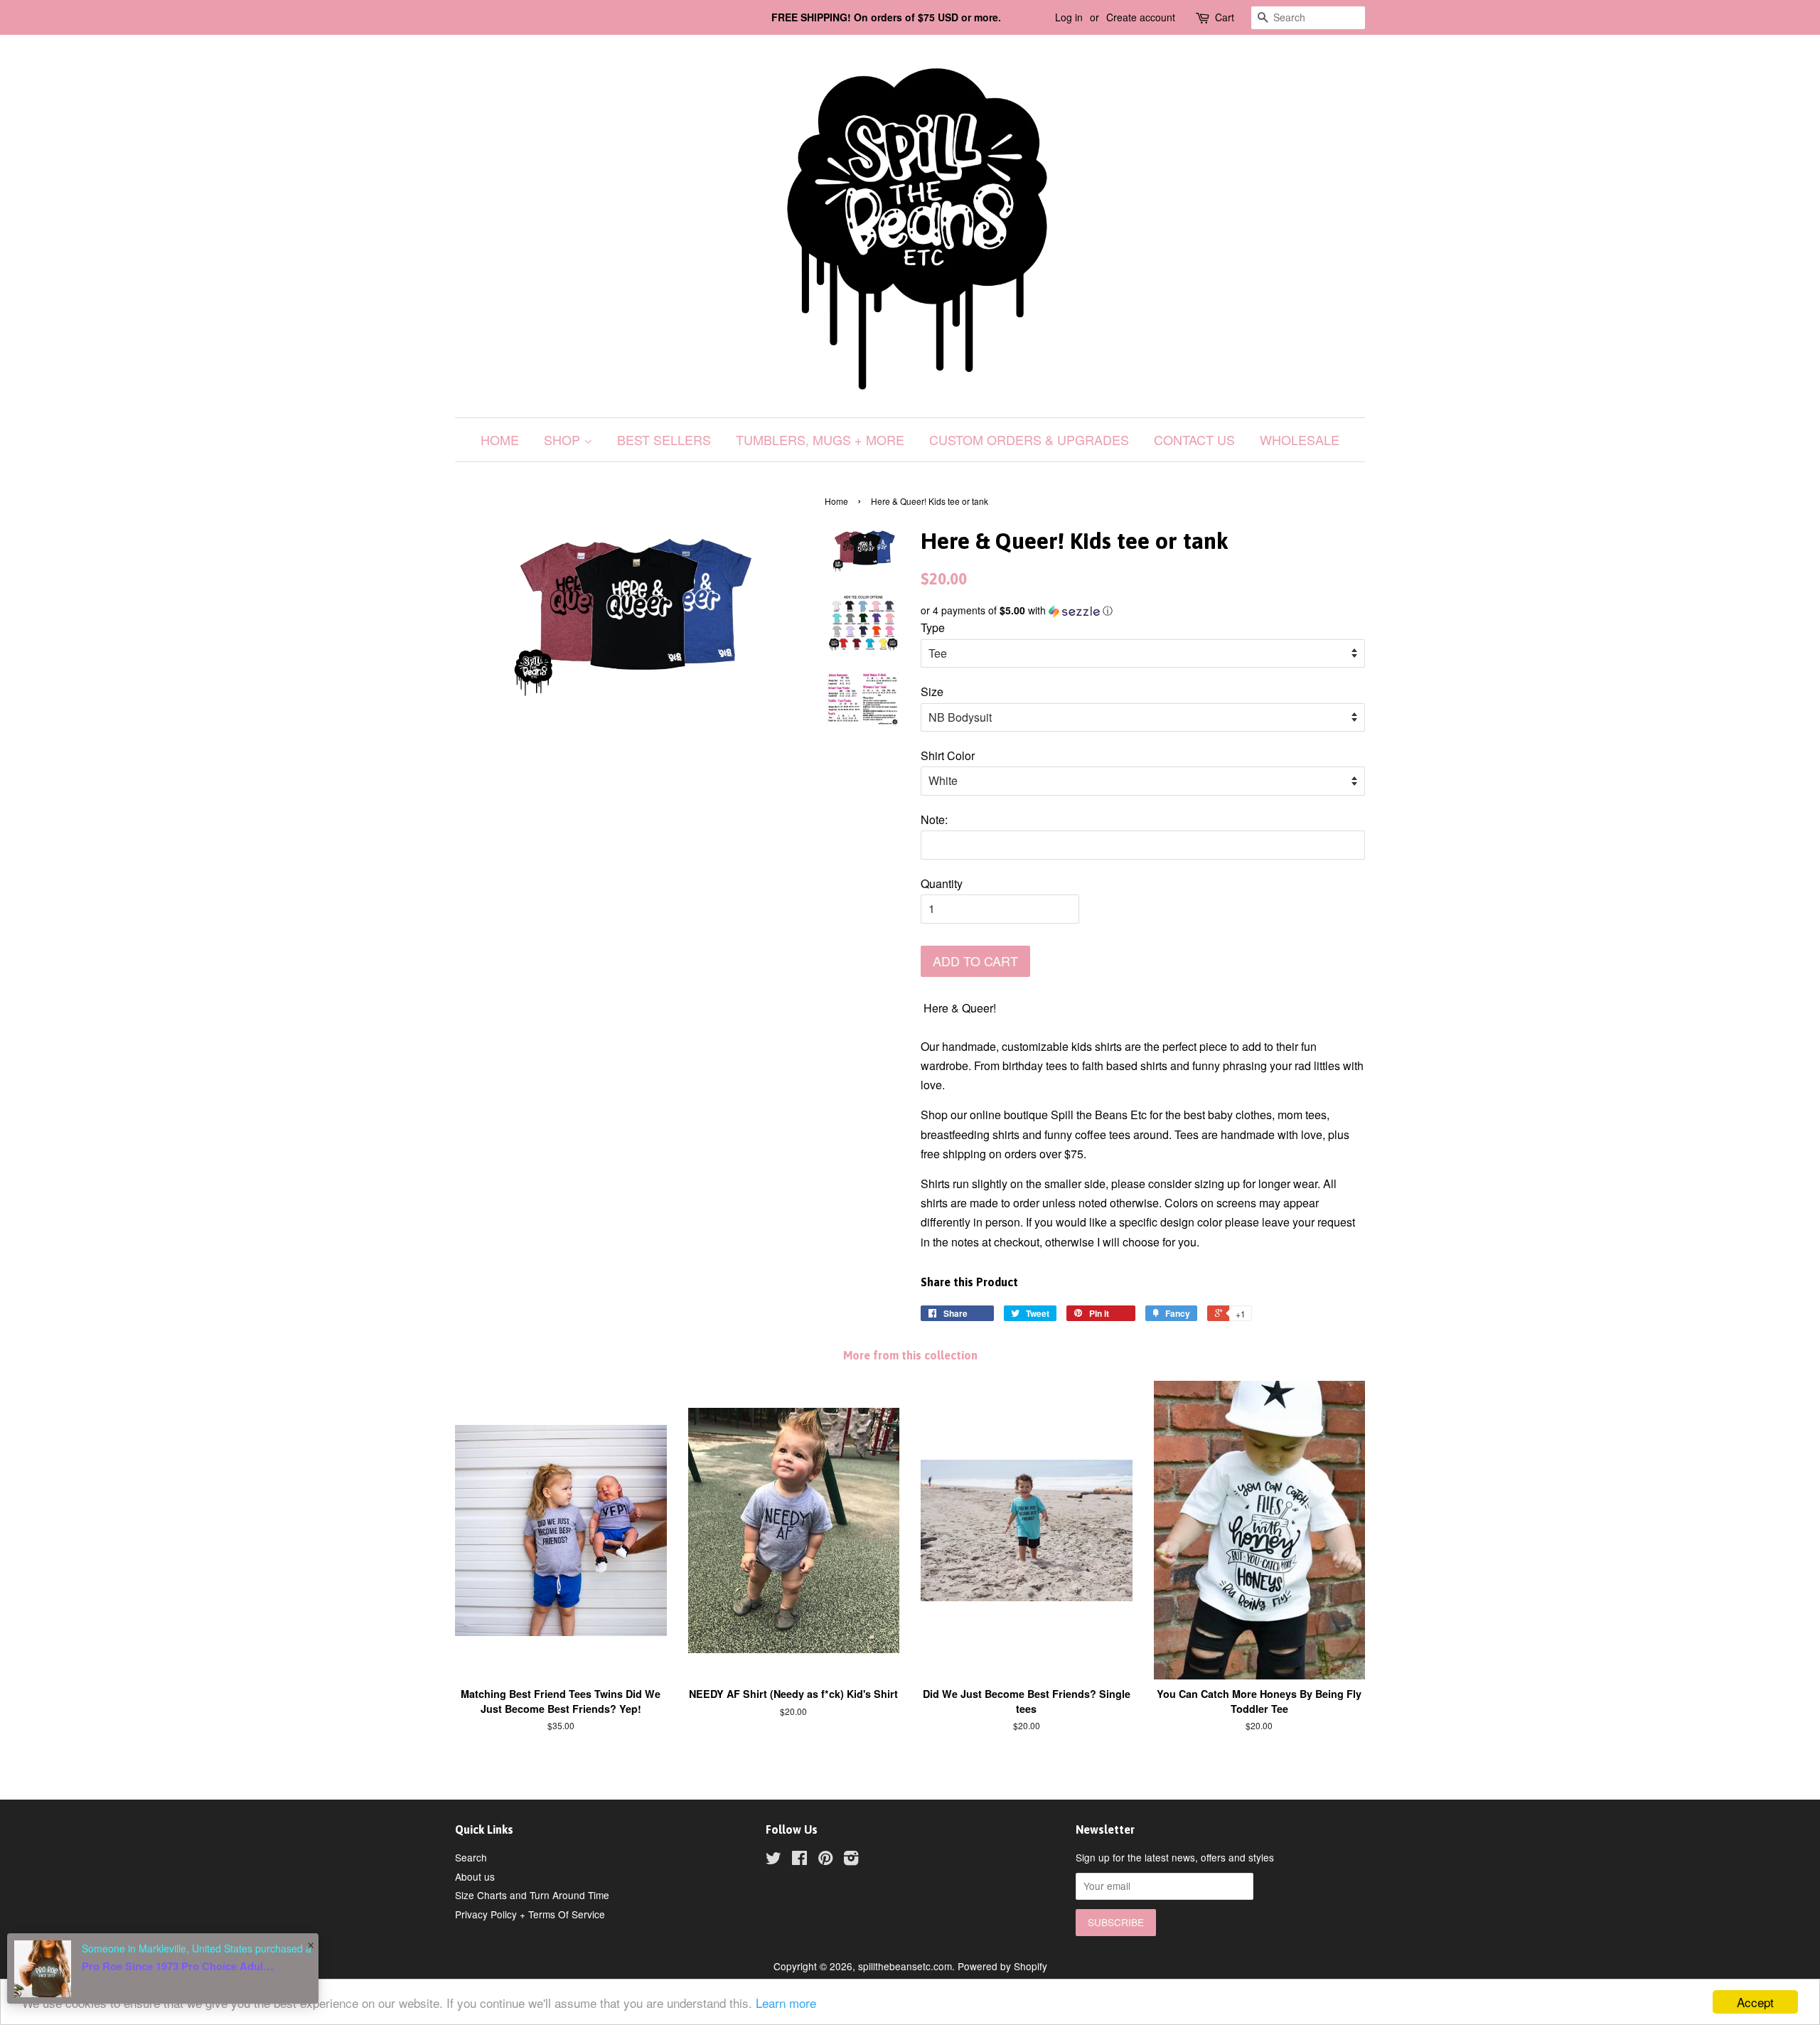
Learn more (786, 2003)
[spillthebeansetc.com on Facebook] (799, 1860)
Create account (1141, 17)
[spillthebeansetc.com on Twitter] (773, 1860)
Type (933, 627)
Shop (564, 439)
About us (475, 1876)
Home (500, 439)
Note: (934, 819)
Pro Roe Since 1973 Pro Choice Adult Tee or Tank (178, 1966)
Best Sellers (664, 439)
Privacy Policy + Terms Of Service (530, 1914)
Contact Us (1194, 439)
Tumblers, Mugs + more (820, 439)
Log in (1069, 17)
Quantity (942, 883)
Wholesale (1300, 439)
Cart (1225, 17)
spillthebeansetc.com (905, 1966)
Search (471, 1857)
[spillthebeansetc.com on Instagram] (851, 1860)
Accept (1755, 2002)
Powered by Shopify (1002, 1966)
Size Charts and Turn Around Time (532, 1895)
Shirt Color (948, 755)
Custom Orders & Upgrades (1029, 439)
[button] (1143, 610)
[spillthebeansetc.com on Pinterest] (825, 1860)
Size (932, 691)
